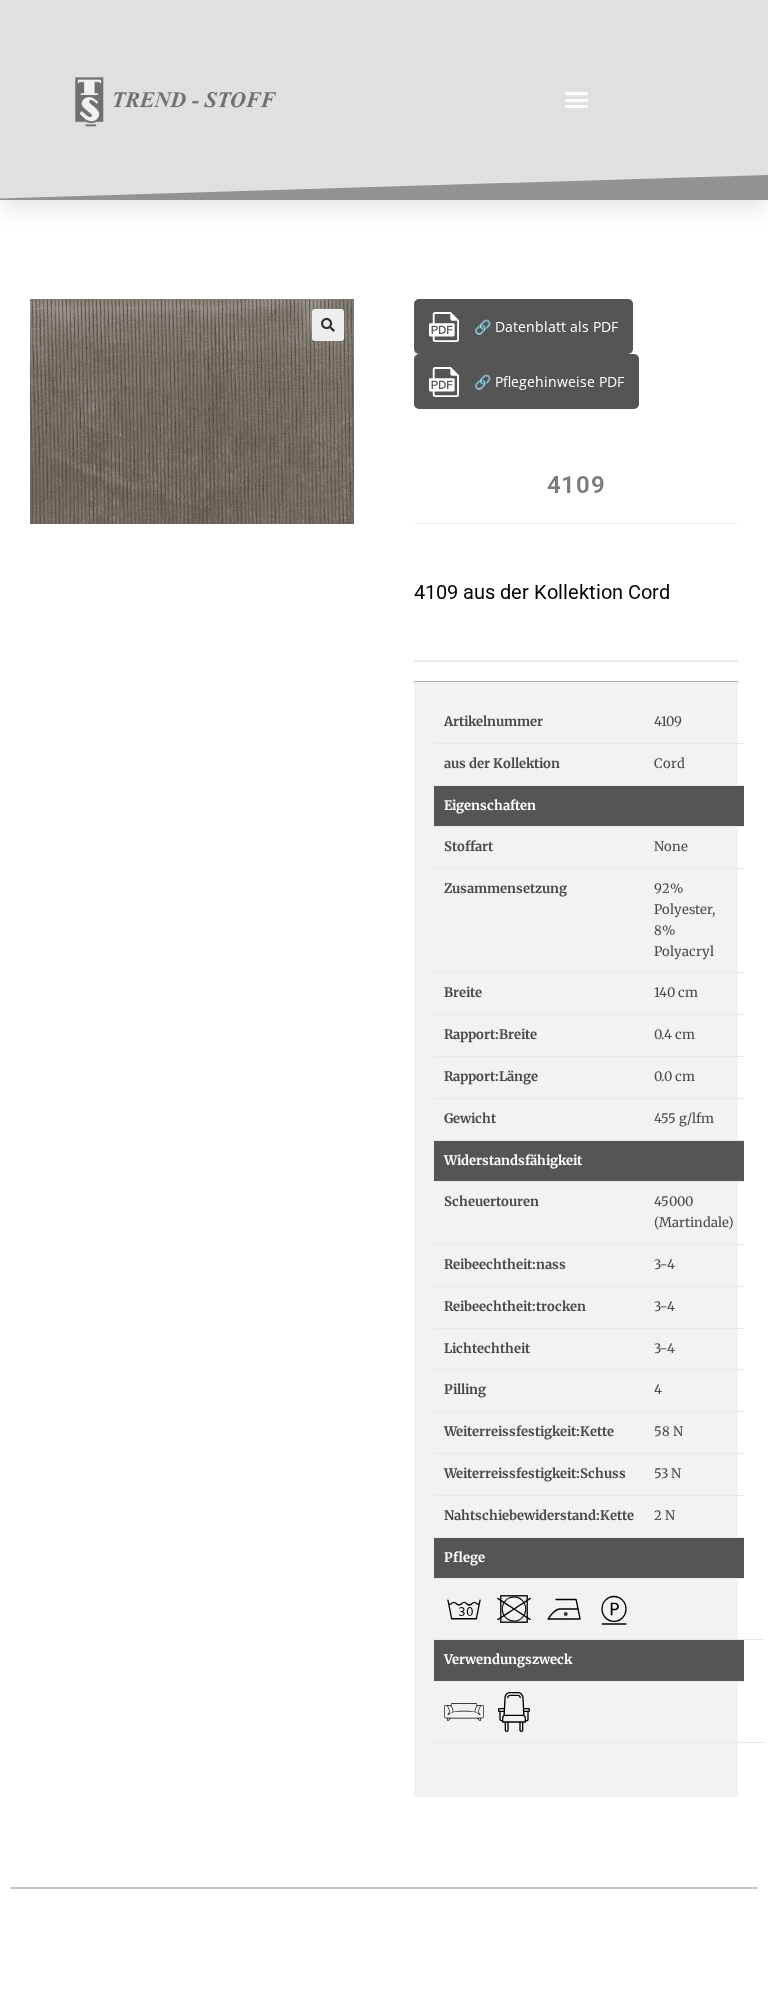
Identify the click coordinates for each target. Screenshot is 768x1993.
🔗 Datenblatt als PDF (546, 326)
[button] (577, 100)
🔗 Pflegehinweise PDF (549, 381)
